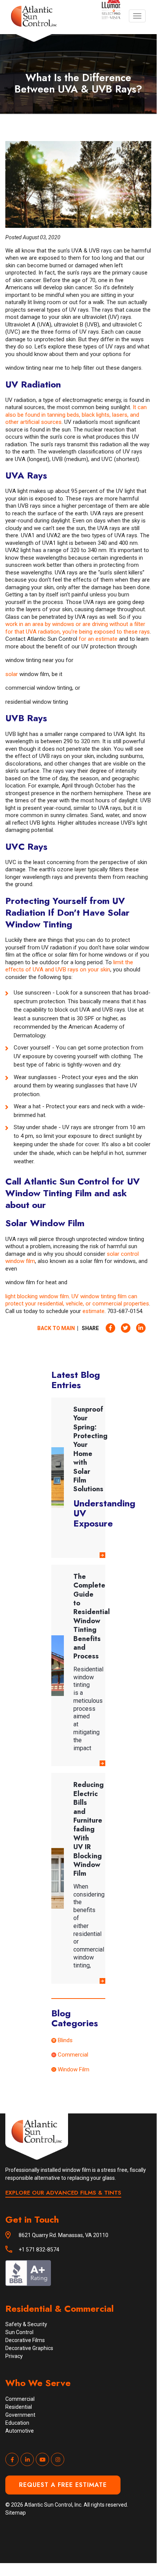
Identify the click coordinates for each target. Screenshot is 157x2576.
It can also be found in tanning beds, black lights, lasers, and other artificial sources (76, 415)
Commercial (73, 2055)
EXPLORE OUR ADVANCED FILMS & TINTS (63, 2193)
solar (12, 674)
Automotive (20, 2431)
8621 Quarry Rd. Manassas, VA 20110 (63, 2235)
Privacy (14, 2356)
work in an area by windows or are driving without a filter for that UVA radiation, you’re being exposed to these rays (78, 628)
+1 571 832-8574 (39, 2250)
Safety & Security (26, 2324)
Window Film (74, 2069)
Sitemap (16, 2513)
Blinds (65, 2040)
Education (17, 2423)
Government (20, 2415)
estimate (94, 1311)
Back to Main (56, 1328)
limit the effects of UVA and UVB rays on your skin (69, 966)
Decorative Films (25, 2340)
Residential (19, 2407)
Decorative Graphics (29, 2348)
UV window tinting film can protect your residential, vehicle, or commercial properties (77, 1300)
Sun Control (19, 2332)
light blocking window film (37, 1296)
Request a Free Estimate (63, 2485)
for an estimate (98, 639)
